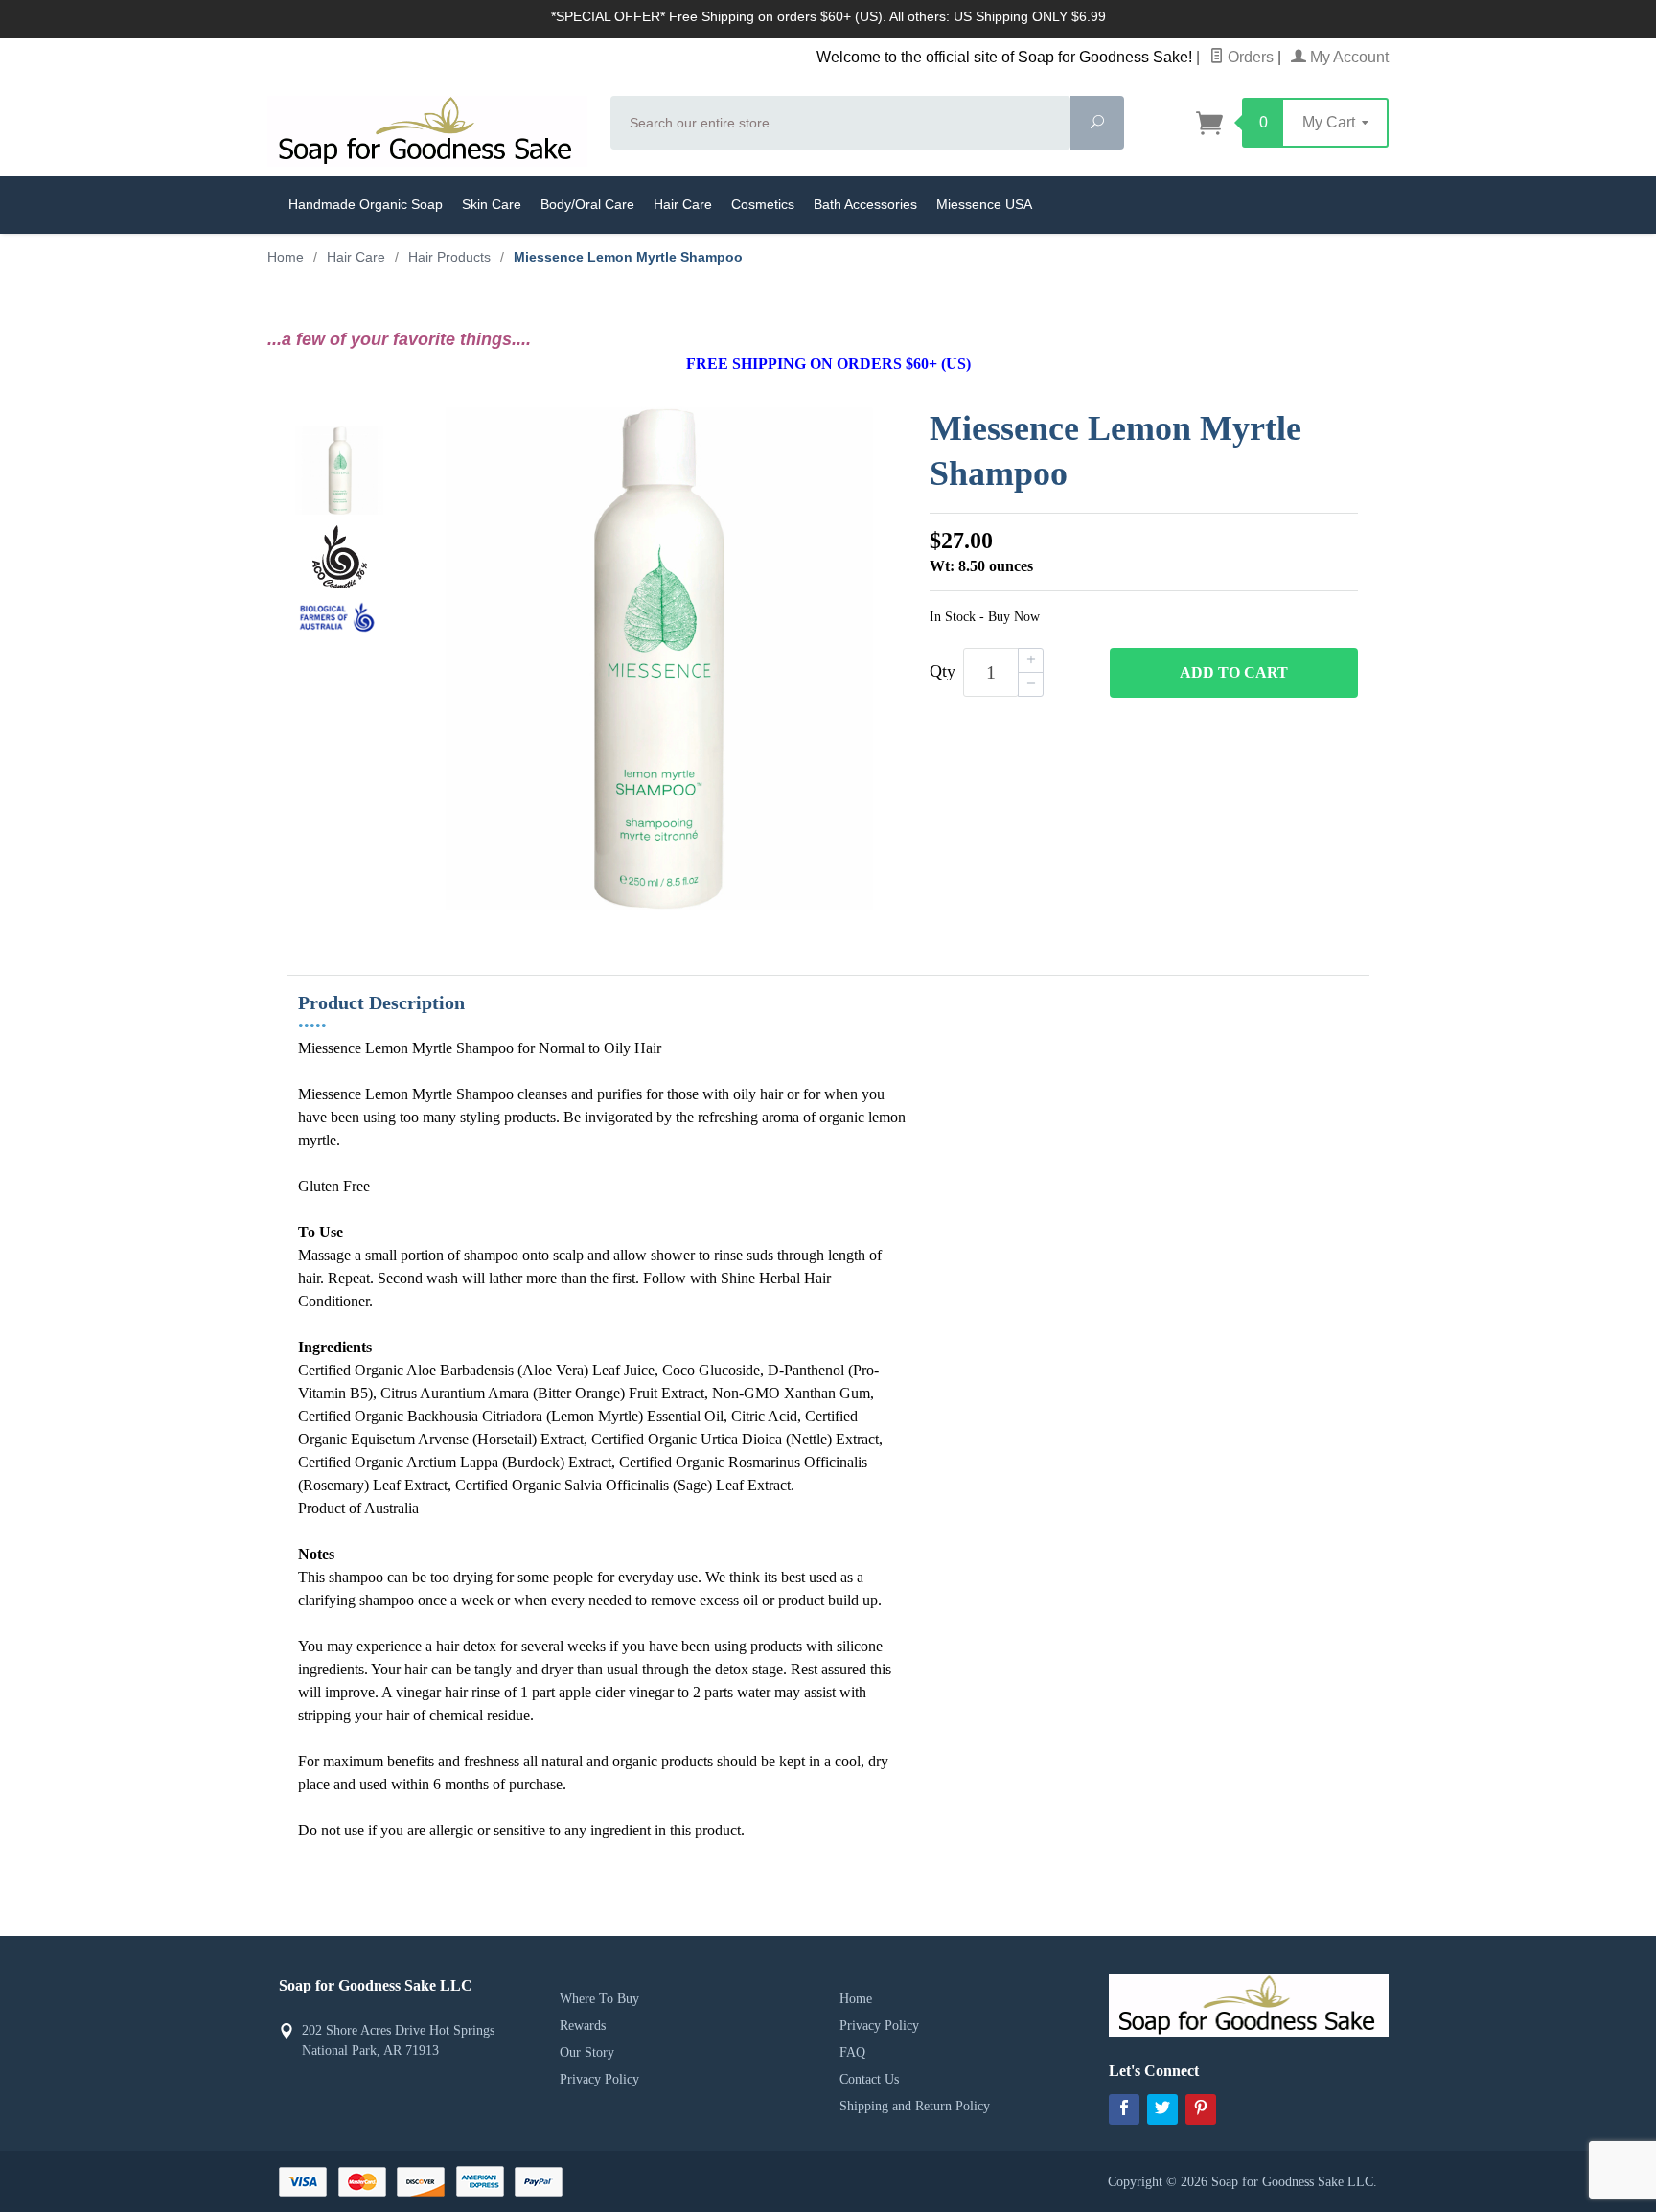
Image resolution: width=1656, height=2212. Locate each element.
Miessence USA (984, 204)
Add (1234, 672)
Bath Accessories (865, 204)
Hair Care (683, 204)
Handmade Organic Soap (366, 204)
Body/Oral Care (587, 204)
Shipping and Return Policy (915, 2106)
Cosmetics (763, 204)
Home (286, 257)
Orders (1249, 57)
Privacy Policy (599, 2079)
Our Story (587, 2052)
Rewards (583, 2026)
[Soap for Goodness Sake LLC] (427, 131)
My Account (1347, 57)
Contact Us (869, 2079)
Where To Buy (599, 1999)
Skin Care (492, 204)
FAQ (852, 2052)
